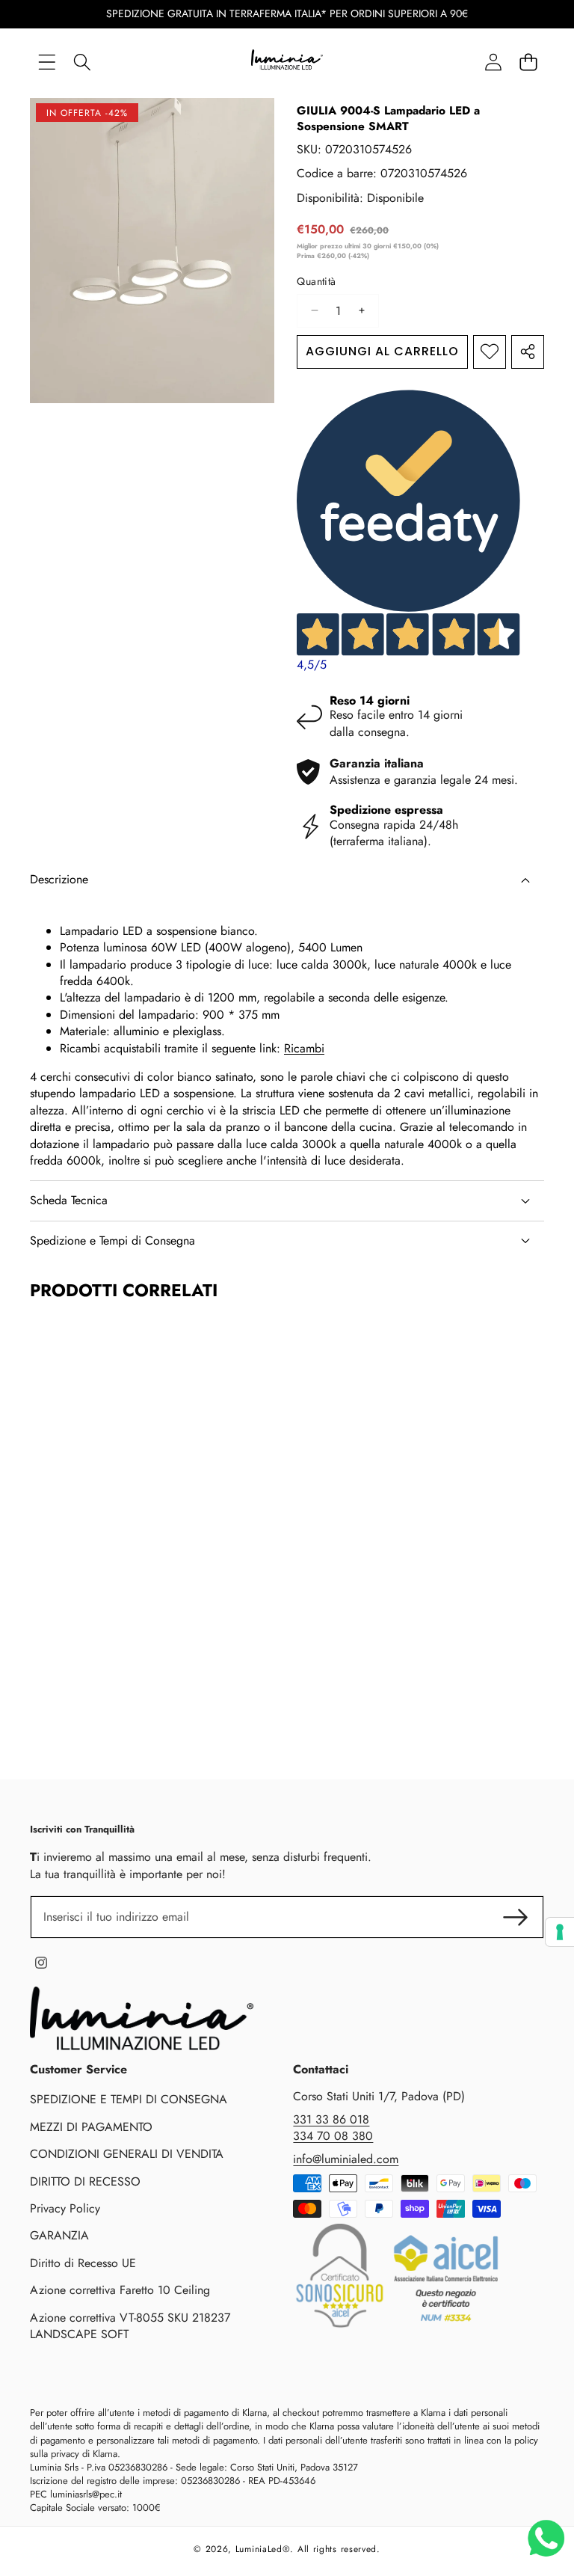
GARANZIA (59, 2235)
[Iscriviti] (516, 1917)
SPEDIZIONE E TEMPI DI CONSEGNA (129, 2099)
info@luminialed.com (346, 2159)
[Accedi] (493, 62)
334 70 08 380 (333, 2136)
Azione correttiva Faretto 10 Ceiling (120, 2290)
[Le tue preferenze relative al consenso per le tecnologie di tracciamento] (560, 1932)
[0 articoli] (528, 62)
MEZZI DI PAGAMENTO (91, 2127)
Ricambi (304, 1048)
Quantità (316, 282)
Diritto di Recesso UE (83, 2263)
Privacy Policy (65, 2208)
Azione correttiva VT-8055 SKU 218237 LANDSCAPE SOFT (130, 2326)
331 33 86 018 (331, 2119)
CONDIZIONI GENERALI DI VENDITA (127, 2154)
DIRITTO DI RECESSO (85, 2181)
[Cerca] (82, 62)
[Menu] (47, 62)
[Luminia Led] (287, 62)
